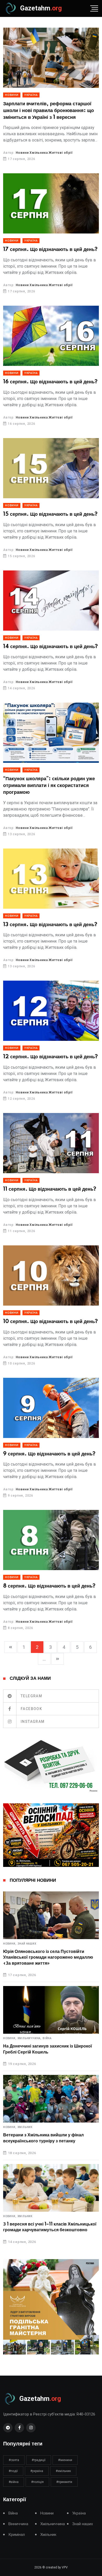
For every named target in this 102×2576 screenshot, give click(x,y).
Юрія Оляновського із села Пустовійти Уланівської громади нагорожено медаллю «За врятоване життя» (48, 1957)
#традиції (39, 2460)
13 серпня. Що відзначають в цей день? (50, 925)
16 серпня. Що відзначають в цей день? (50, 382)
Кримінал (17, 2535)
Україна (31, 95)
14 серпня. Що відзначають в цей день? (50, 647)
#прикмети (64, 2482)
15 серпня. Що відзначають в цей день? (50, 514)
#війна (14, 2482)
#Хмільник (63, 2471)
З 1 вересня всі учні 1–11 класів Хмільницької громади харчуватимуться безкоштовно (50, 2227)
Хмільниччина (53, 2524)
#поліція (37, 2482)
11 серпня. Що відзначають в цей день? (50, 1189)
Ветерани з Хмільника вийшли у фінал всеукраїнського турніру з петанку (43, 2138)
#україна (37, 2471)
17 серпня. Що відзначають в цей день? (50, 250)
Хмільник (25, 2127)
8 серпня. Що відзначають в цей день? (49, 1586)
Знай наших (27, 1944)
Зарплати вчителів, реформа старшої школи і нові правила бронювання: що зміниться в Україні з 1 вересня (49, 111)
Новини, (10, 1944)
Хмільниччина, (30, 2038)
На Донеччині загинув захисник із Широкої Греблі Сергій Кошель (48, 2049)
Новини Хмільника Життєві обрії (44, 153)
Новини (12, 95)
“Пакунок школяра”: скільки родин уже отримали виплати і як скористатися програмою (49, 786)
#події (13, 2471)
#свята (14, 2460)
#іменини (65, 2460)
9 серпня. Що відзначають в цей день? (49, 1454)
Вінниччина (18, 2524)
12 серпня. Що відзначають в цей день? (50, 1057)
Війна (47, 2038)
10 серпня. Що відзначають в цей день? (50, 1322)
